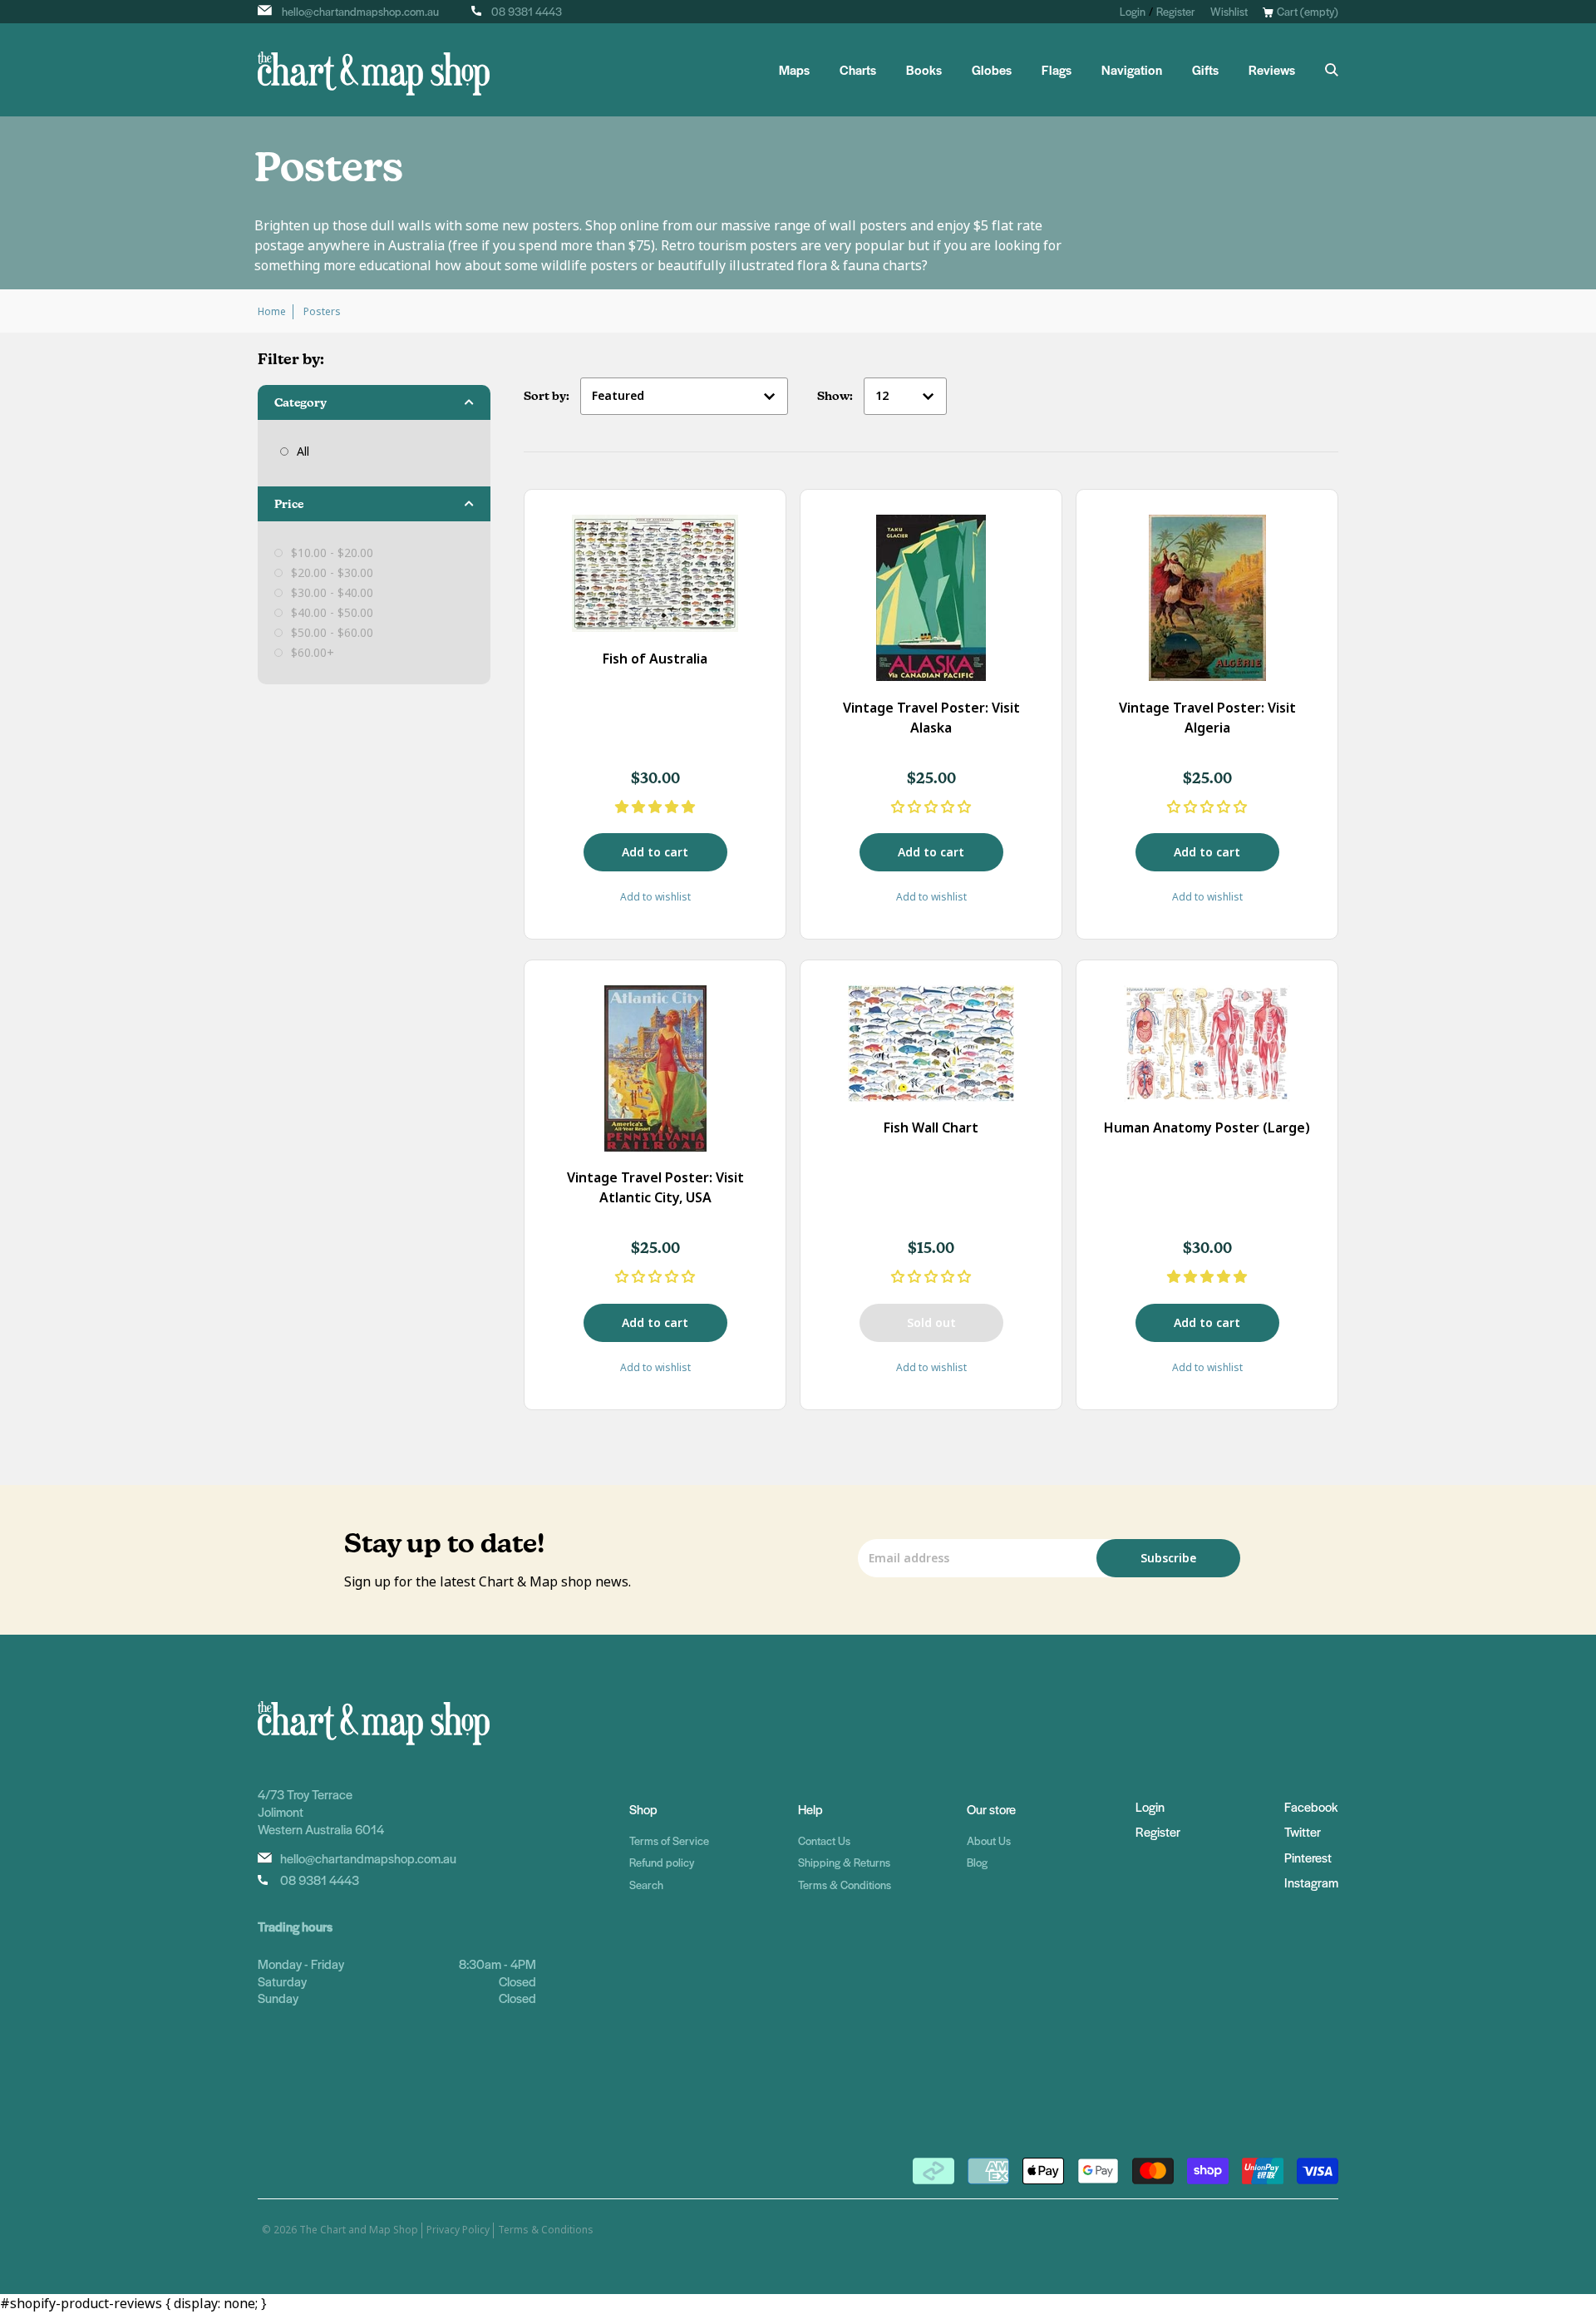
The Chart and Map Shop (359, 2230)
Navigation (1132, 70)
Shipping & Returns (844, 1862)
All (303, 451)
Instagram (1311, 1882)
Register (1176, 11)
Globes (992, 70)
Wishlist (1229, 11)
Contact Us (824, 1840)
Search (646, 1885)
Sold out (931, 1323)
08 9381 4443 (527, 11)
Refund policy (662, 1862)
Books (924, 70)
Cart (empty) (1308, 11)
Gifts (1205, 70)
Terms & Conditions (845, 1885)
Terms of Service (669, 1840)
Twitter (1303, 1831)
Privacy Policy (458, 2230)
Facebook (1311, 1806)
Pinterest (1308, 1857)
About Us (989, 1840)
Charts (858, 70)
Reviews (1272, 70)
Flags (1057, 70)
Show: (836, 396)
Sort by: (548, 396)
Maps (794, 70)
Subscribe (1168, 1558)
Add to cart (655, 852)
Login (1133, 11)
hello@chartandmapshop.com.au (360, 11)
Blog (977, 1862)
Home (272, 312)
